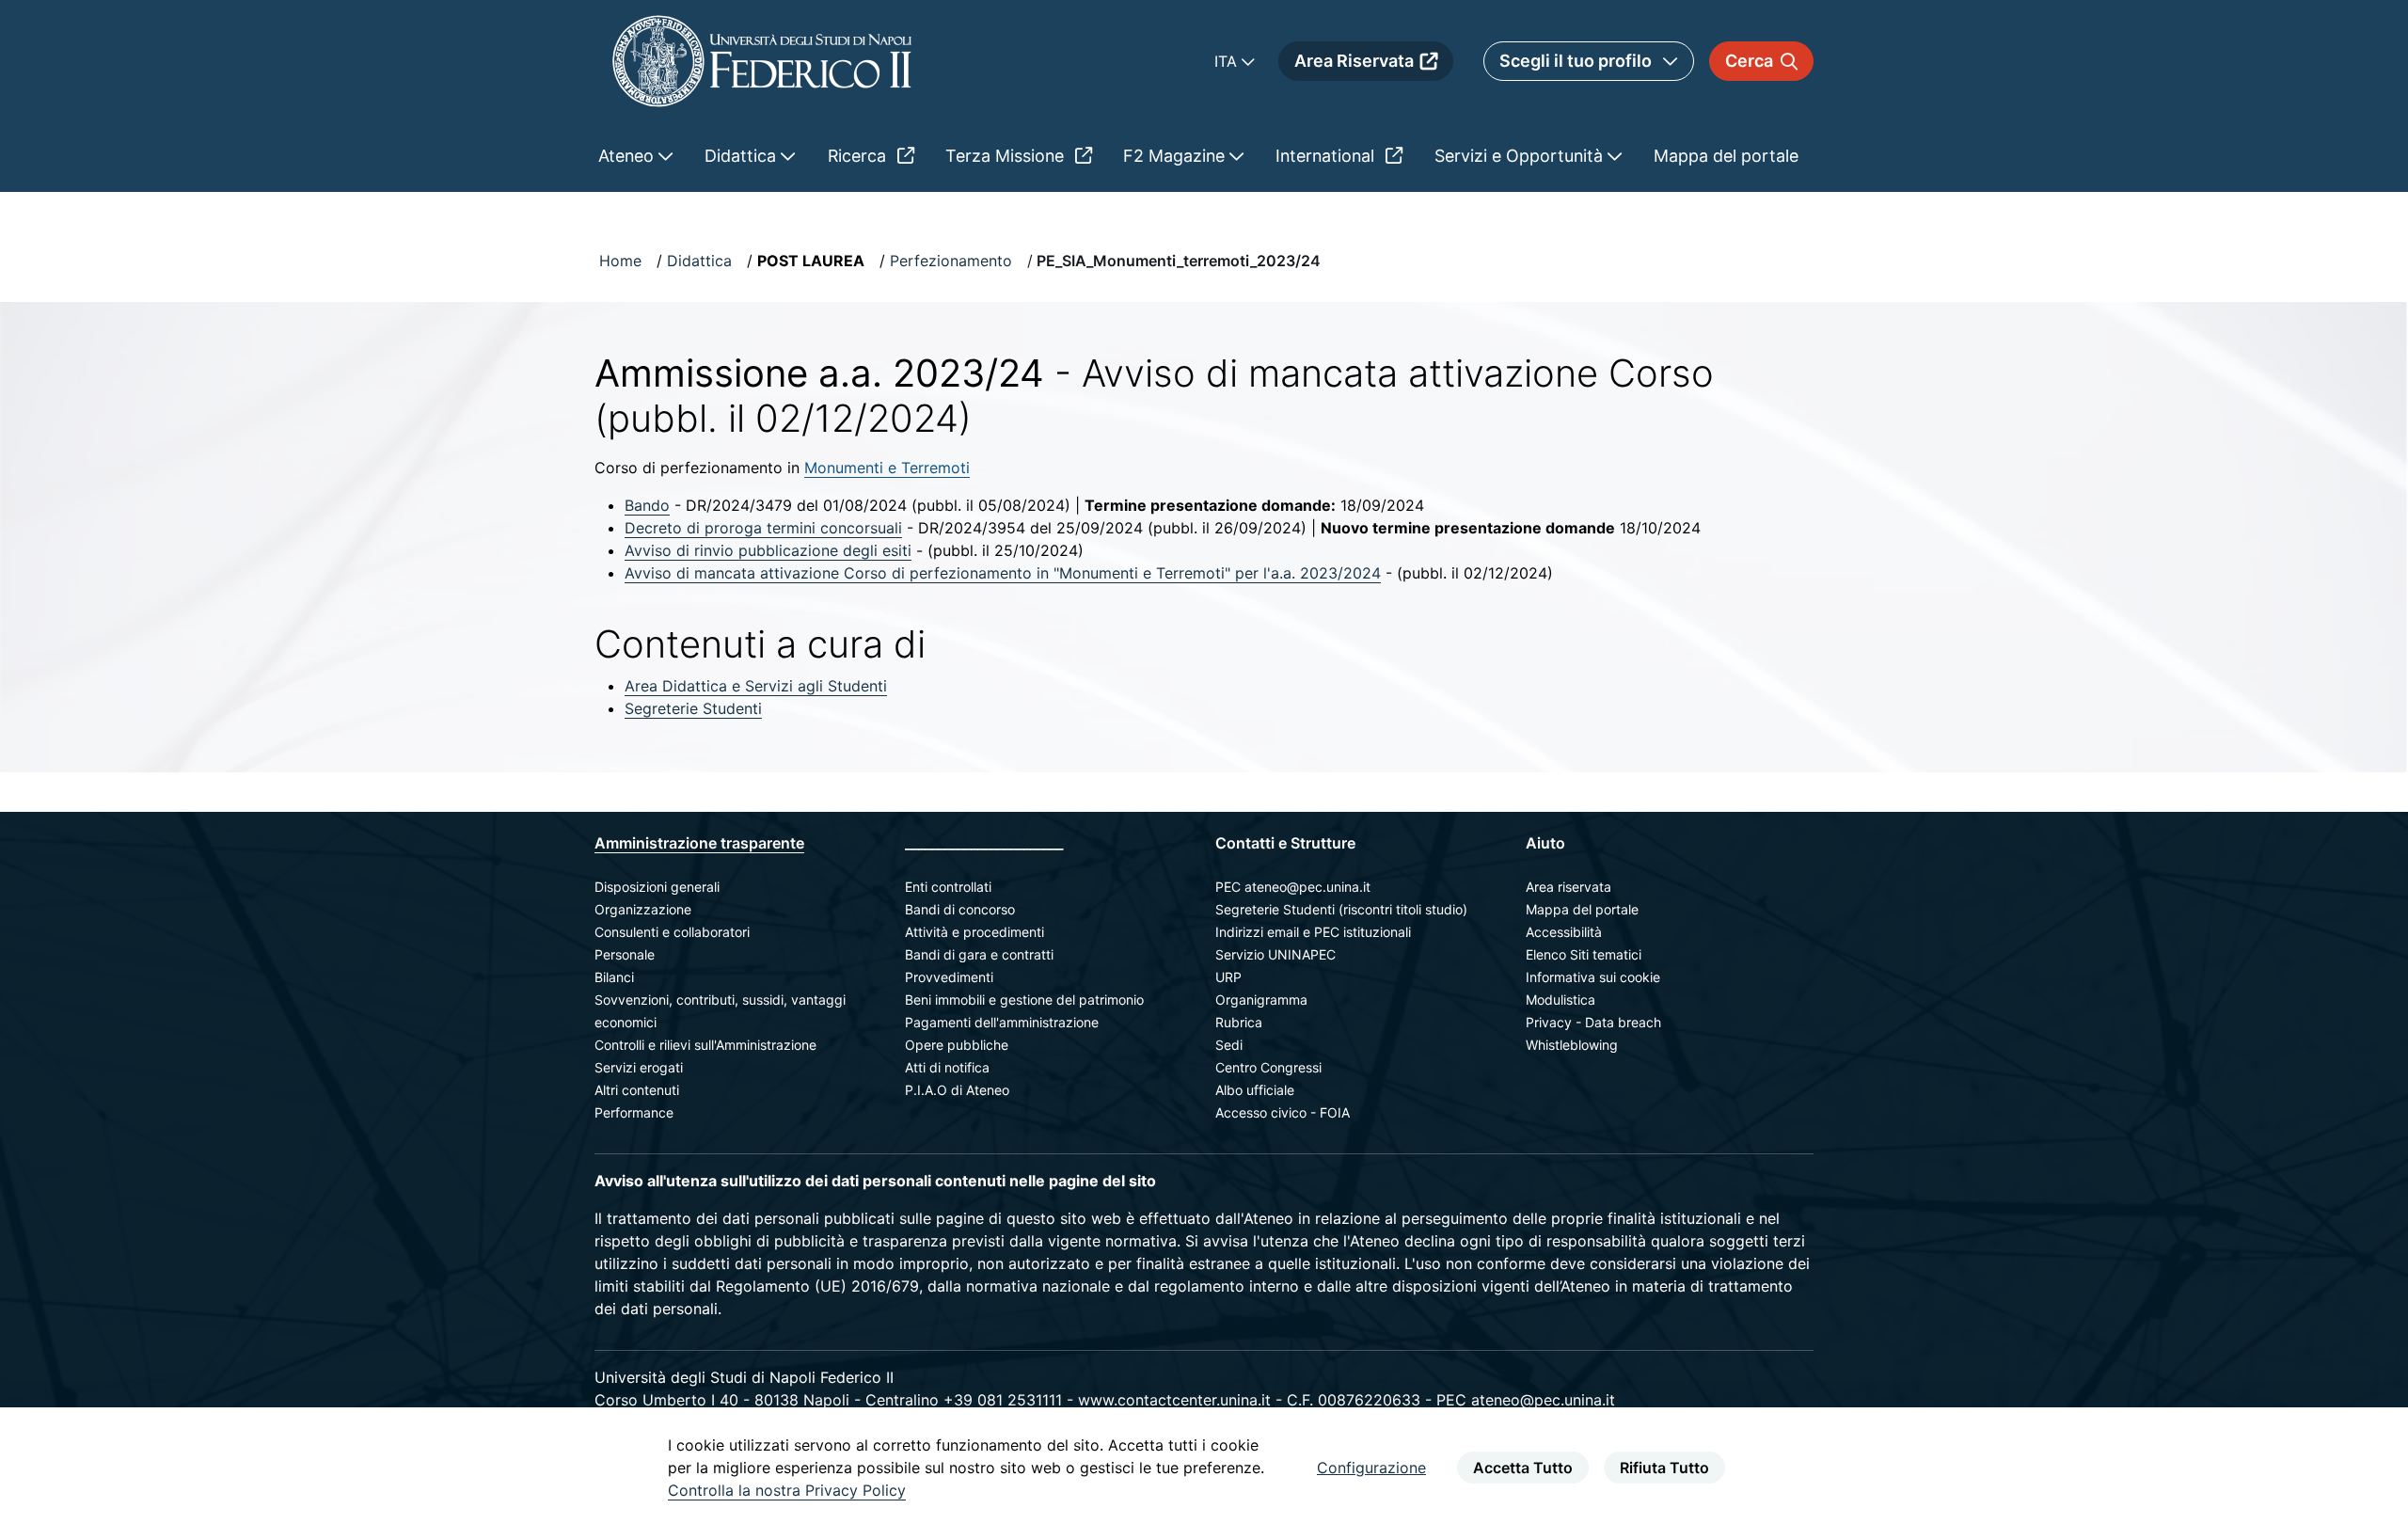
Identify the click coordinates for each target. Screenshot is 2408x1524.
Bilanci (614, 977)
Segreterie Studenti (693, 708)
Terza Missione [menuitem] (1007, 156)
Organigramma (1261, 1000)
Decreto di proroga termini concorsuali (763, 528)
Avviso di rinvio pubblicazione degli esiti (768, 550)
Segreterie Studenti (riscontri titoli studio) (1341, 909)
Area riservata (1568, 887)
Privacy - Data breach (1593, 1022)
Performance (634, 1112)
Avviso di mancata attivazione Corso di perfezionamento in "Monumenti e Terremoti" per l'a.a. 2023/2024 (1003, 573)
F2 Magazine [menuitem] (1176, 156)
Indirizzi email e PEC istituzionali (1313, 932)
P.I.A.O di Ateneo (957, 1090)
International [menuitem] (1327, 156)
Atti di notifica (947, 1067)
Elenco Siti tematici (1584, 954)
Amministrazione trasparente (699, 843)
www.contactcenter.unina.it (1174, 1400)
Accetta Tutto (1523, 1468)
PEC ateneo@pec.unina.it (1293, 887)
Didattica (699, 261)
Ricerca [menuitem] (859, 156)
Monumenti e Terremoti (887, 468)
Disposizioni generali (657, 887)
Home (620, 261)
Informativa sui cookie (1593, 977)
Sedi (1229, 1045)
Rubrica (1239, 1022)
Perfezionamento (951, 261)
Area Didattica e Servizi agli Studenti (756, 686)
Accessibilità (1564, 932)
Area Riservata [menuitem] (1354, 61)
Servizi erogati (639, 1067)
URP (1228, 977)
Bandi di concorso (960, 909)
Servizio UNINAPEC (1275, 954)
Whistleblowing (1572, 1045)
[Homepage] (762, 61)
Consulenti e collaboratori (672, 932)
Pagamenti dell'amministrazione (1002, 1022)
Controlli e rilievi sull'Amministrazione (705, 1045)
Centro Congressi (1268, 1067)
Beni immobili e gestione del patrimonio (1024, 1000)
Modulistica (1560, 1000)
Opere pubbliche (957, 1045)
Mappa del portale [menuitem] (1726, 156)
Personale (625, 954)
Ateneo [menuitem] (628, 156)
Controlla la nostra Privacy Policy (787, 1490)
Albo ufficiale (1255, 1090)
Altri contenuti (637, 1090)
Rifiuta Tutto (1664, 1468)
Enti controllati (948, 887)
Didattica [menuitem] (743, 156)
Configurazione (1371, 1468)
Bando (647, 505)
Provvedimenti (949, 977)
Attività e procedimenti (974, 932)
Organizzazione (643, 909)
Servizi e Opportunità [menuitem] (1521, 156)
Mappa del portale (1582, 909)
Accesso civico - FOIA (1283, 1112)
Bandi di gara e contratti (979, 954)
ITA (1228, 61)
